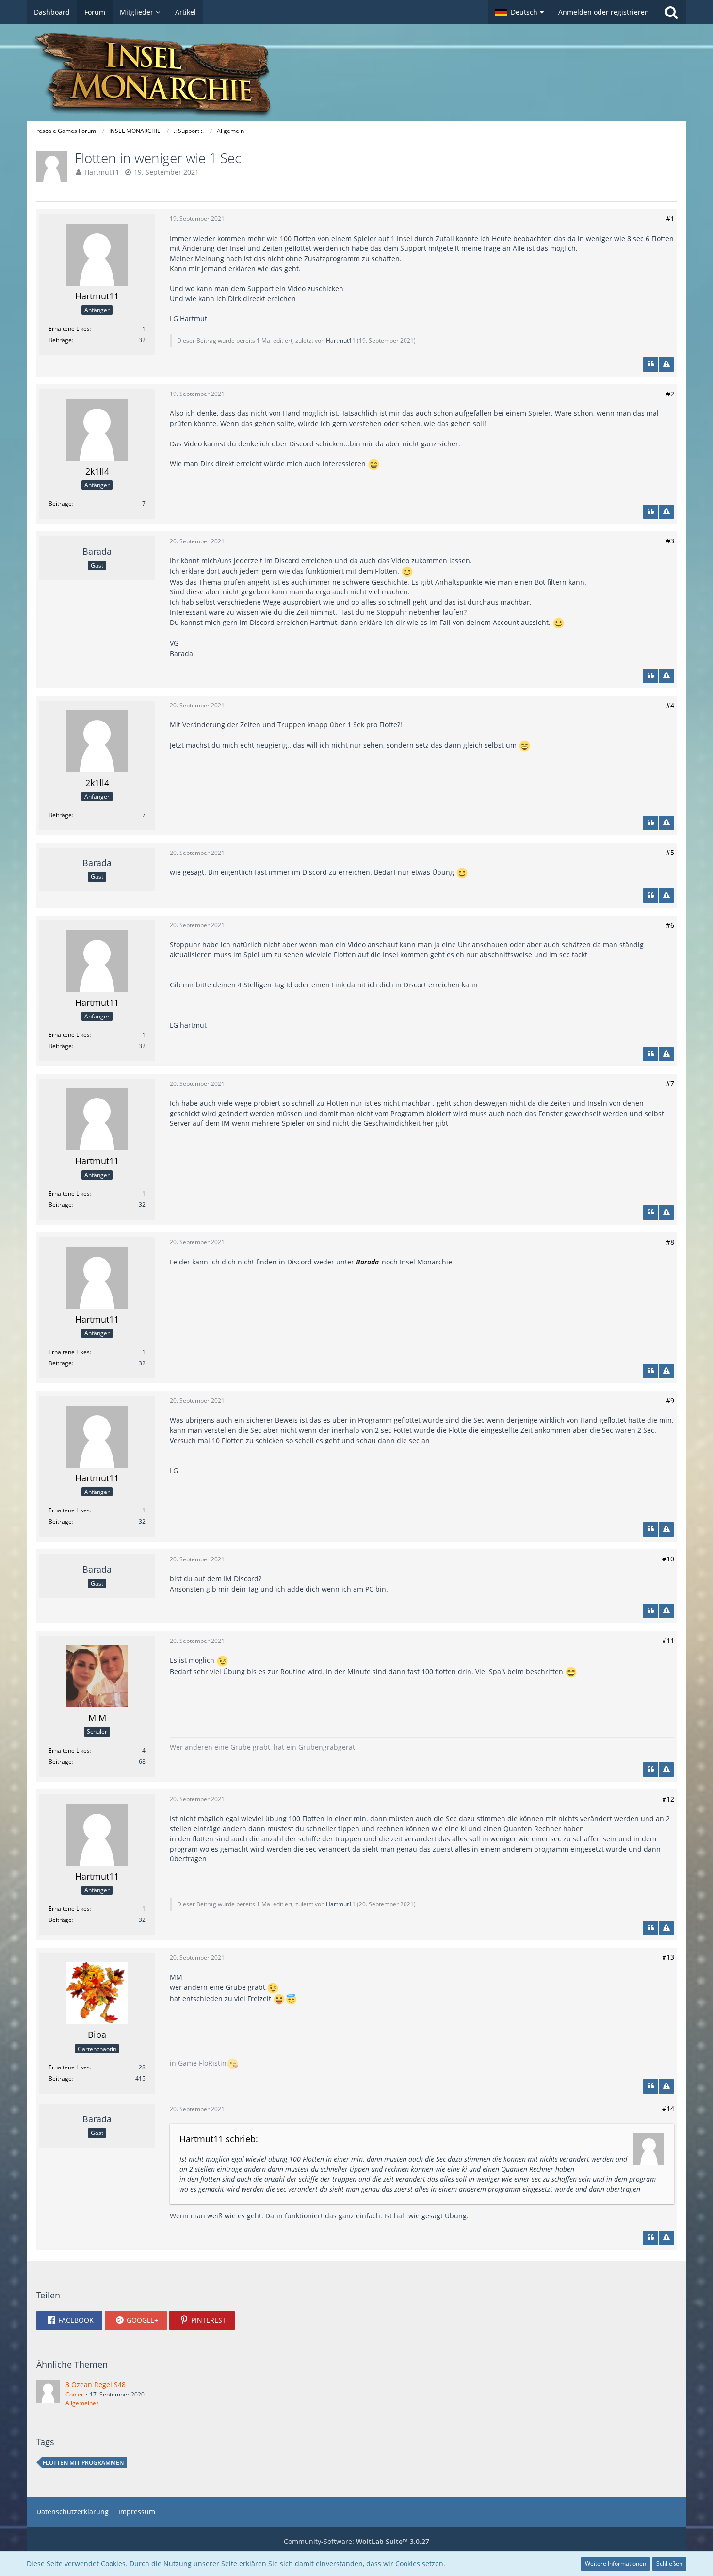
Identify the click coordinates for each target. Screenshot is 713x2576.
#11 (668, 1640)
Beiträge (60, 340)
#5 (670, 852)
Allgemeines (82, 2403)
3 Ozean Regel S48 (96, 2385)
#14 (668, 2108)
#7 (670, 1083)
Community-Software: (356, 2541)
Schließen (669, 2564)
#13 (668, 1957)
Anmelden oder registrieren (604, 12)
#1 (670, 219)
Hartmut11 (102, 172)
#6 (670, 925)
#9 (670, 1401)
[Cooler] (48, 2394)
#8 (670, 1242)
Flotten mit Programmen (83, 2463)
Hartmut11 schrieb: (219, 2139)
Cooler (74, 2394)
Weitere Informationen (616, 2564)
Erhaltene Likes (69, 329)
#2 (670, 394)
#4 (670, 705)
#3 (670, 541)
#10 (668, 1559)
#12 (668, 1799)
